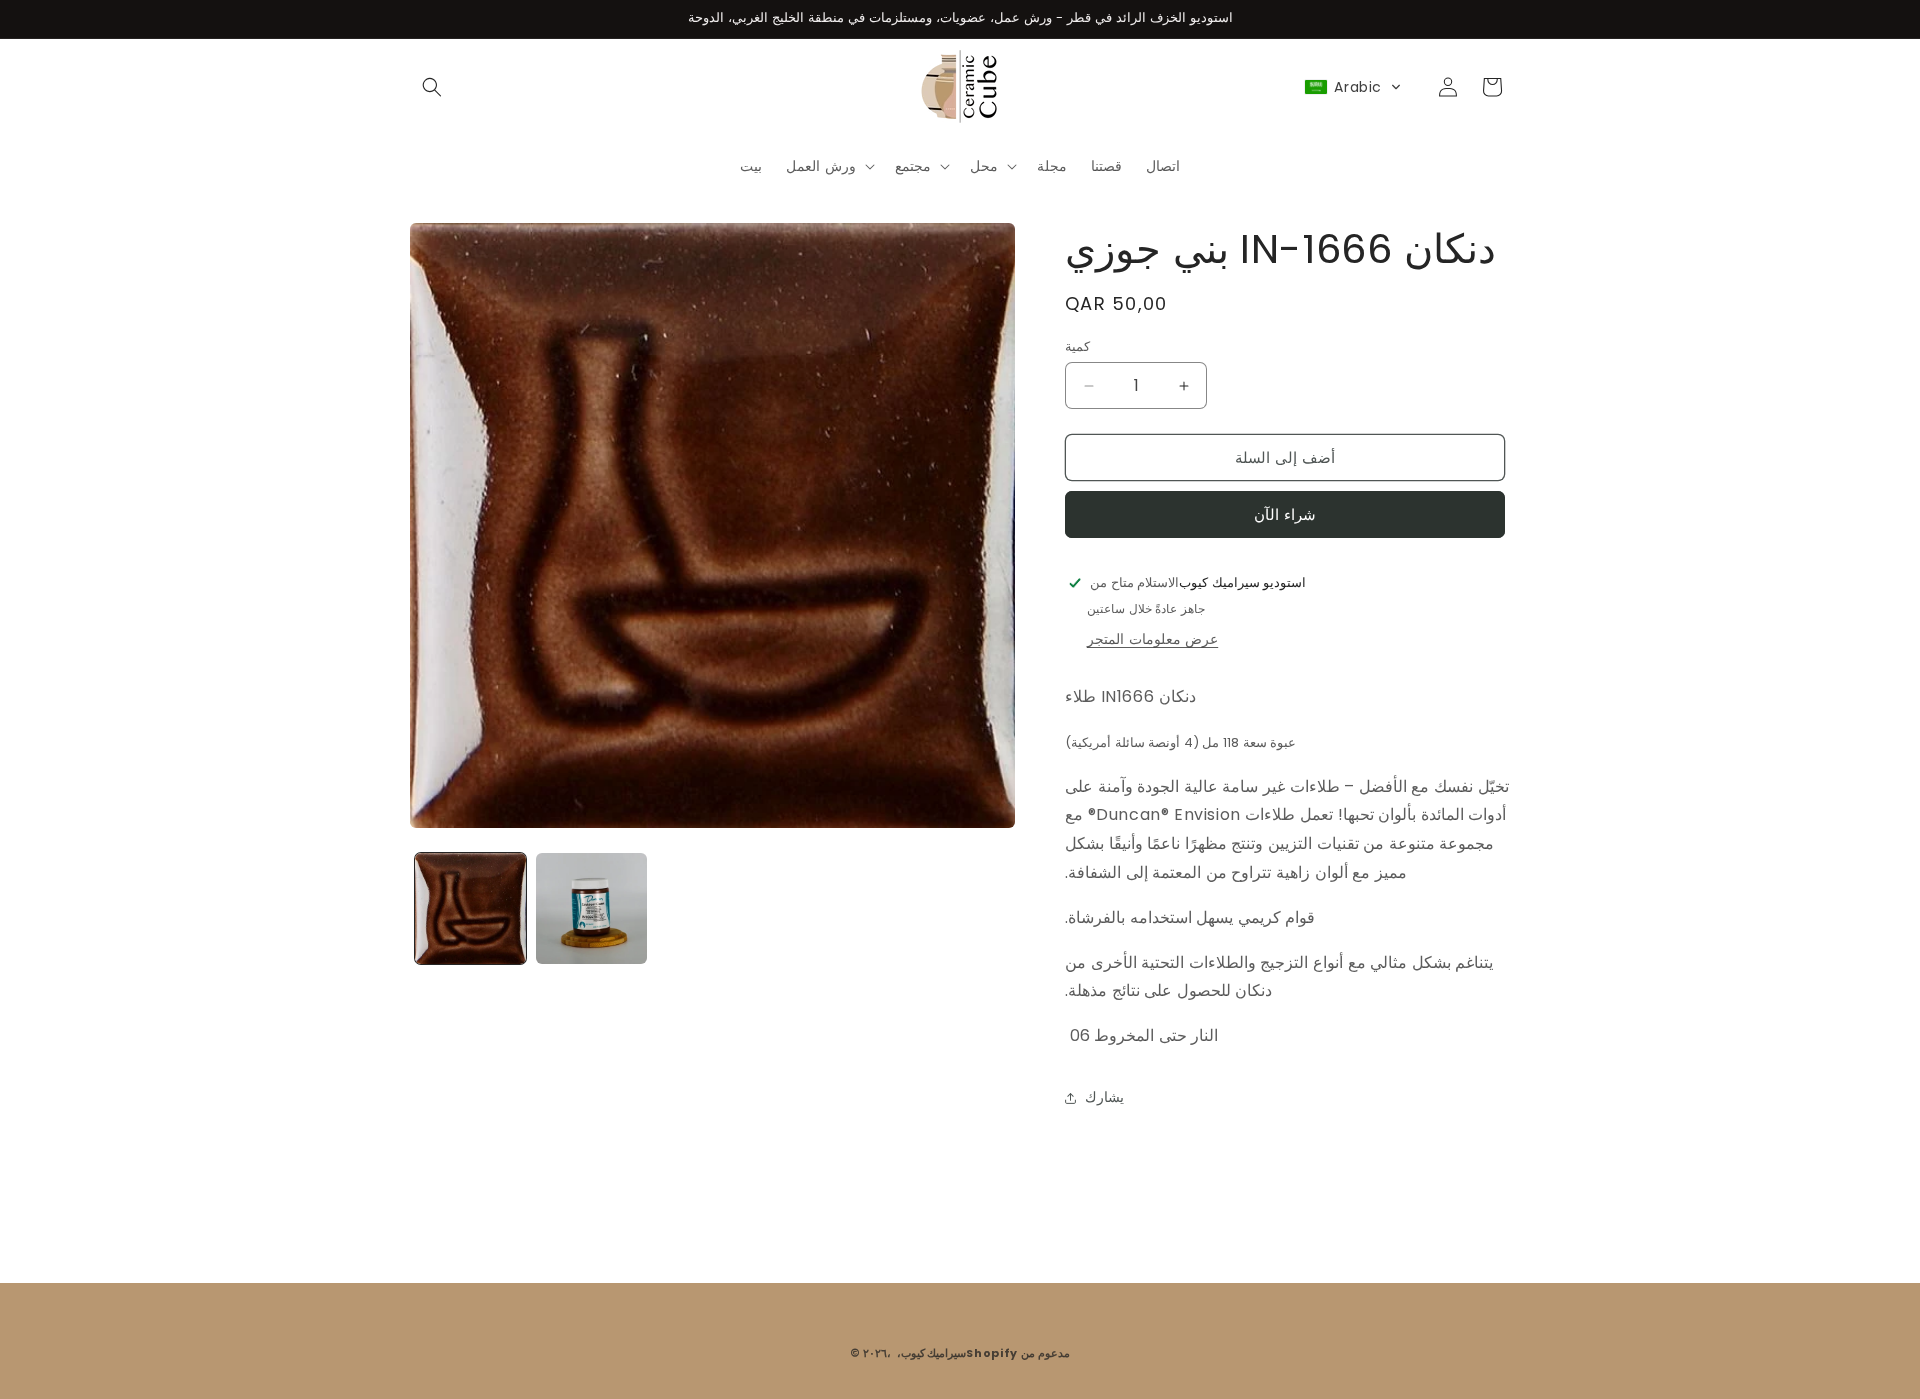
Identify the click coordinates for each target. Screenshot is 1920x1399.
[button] (432, 87)
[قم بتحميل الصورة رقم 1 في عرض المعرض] (470, 908)
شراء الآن (1285, 514)
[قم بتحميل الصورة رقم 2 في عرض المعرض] (591, 908)
